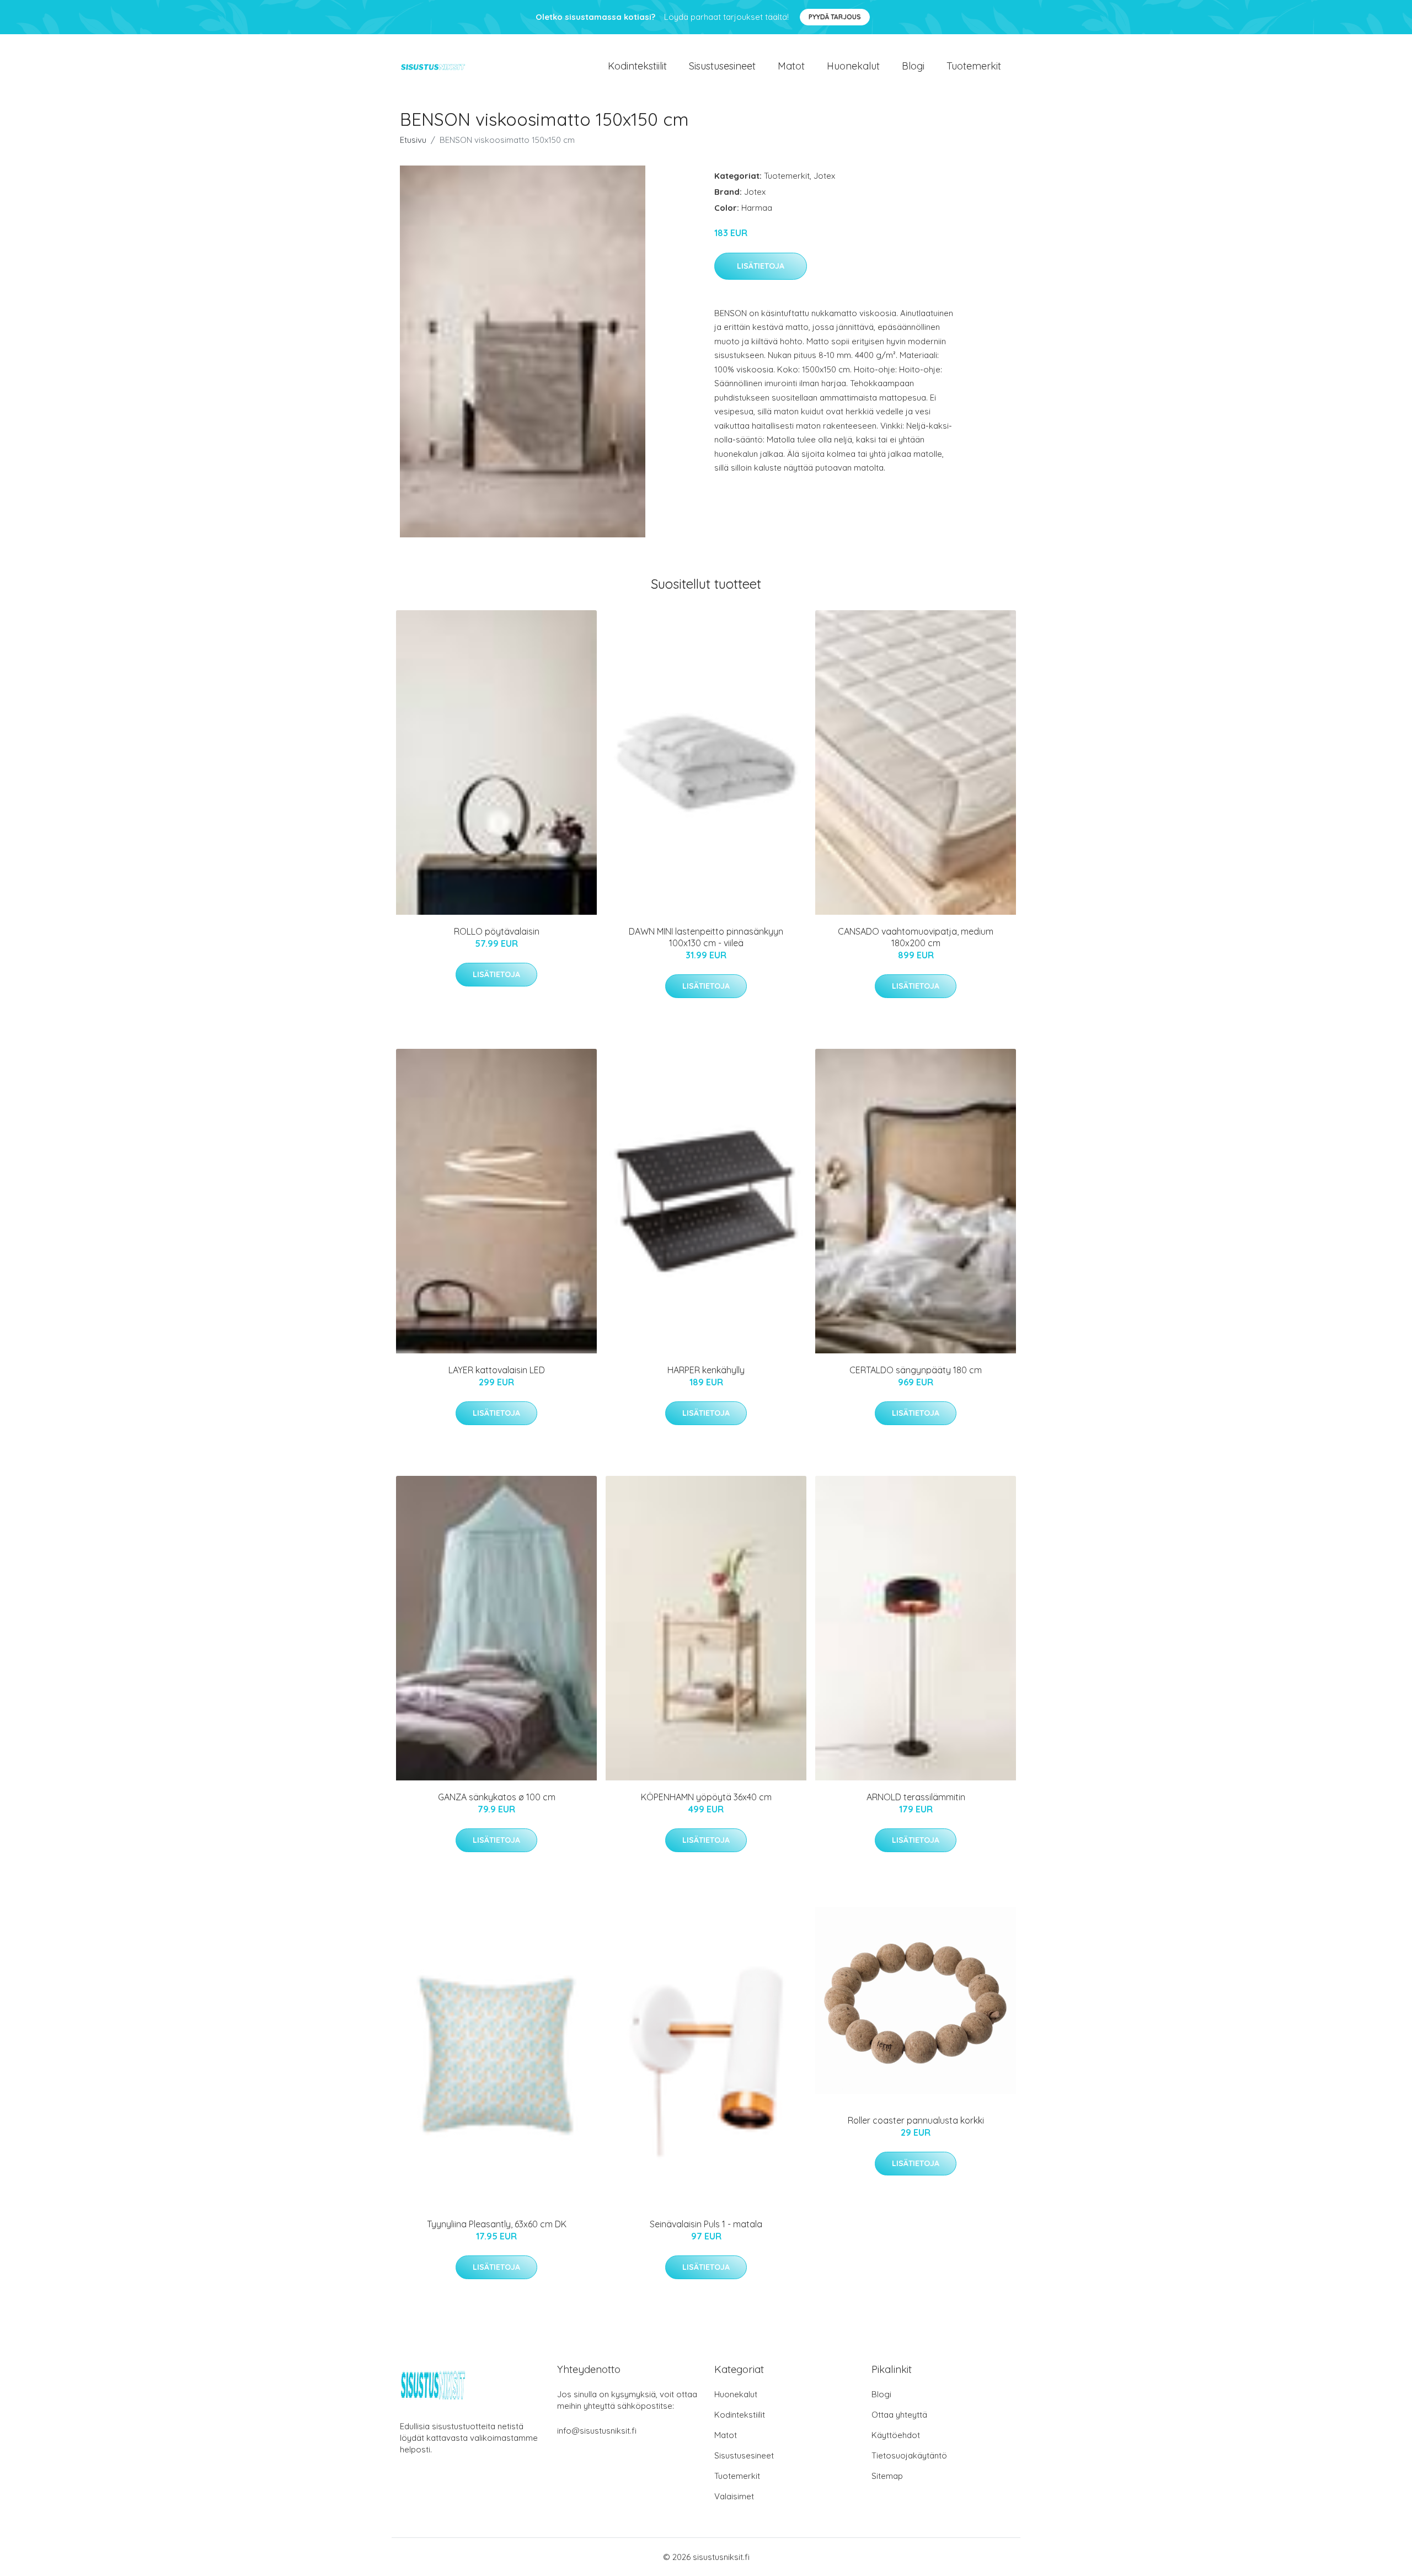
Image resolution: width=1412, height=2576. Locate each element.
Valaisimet (734, 2496)
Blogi (913, 66)
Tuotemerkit (974, 66)
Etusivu (413, 140)
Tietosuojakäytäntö (909, 2455)
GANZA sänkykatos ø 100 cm (497, 1797)
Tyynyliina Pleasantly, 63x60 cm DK (497, 2224)
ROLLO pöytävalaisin (497, 931)
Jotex (824, 176)
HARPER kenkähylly (706, 1370)
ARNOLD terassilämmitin (916, 1797)
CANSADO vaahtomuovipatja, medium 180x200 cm (916, 937)
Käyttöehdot (896, 2435)
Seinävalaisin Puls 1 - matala (706, 2224)
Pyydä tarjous (835, 17)
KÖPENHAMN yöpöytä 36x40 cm (706, 1797)
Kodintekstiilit (637, 66)
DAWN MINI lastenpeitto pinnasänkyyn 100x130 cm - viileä (706, 937)
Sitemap (887, 2476)
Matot (791, 66)
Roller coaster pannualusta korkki (916, 2120)
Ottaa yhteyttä (899, 2415)
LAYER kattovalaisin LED (497, 1370)
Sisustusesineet (722, 66)
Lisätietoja (761, 266)
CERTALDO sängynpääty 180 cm (916, 1370)
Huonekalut (853, 66)
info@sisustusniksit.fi (597, 2431)
